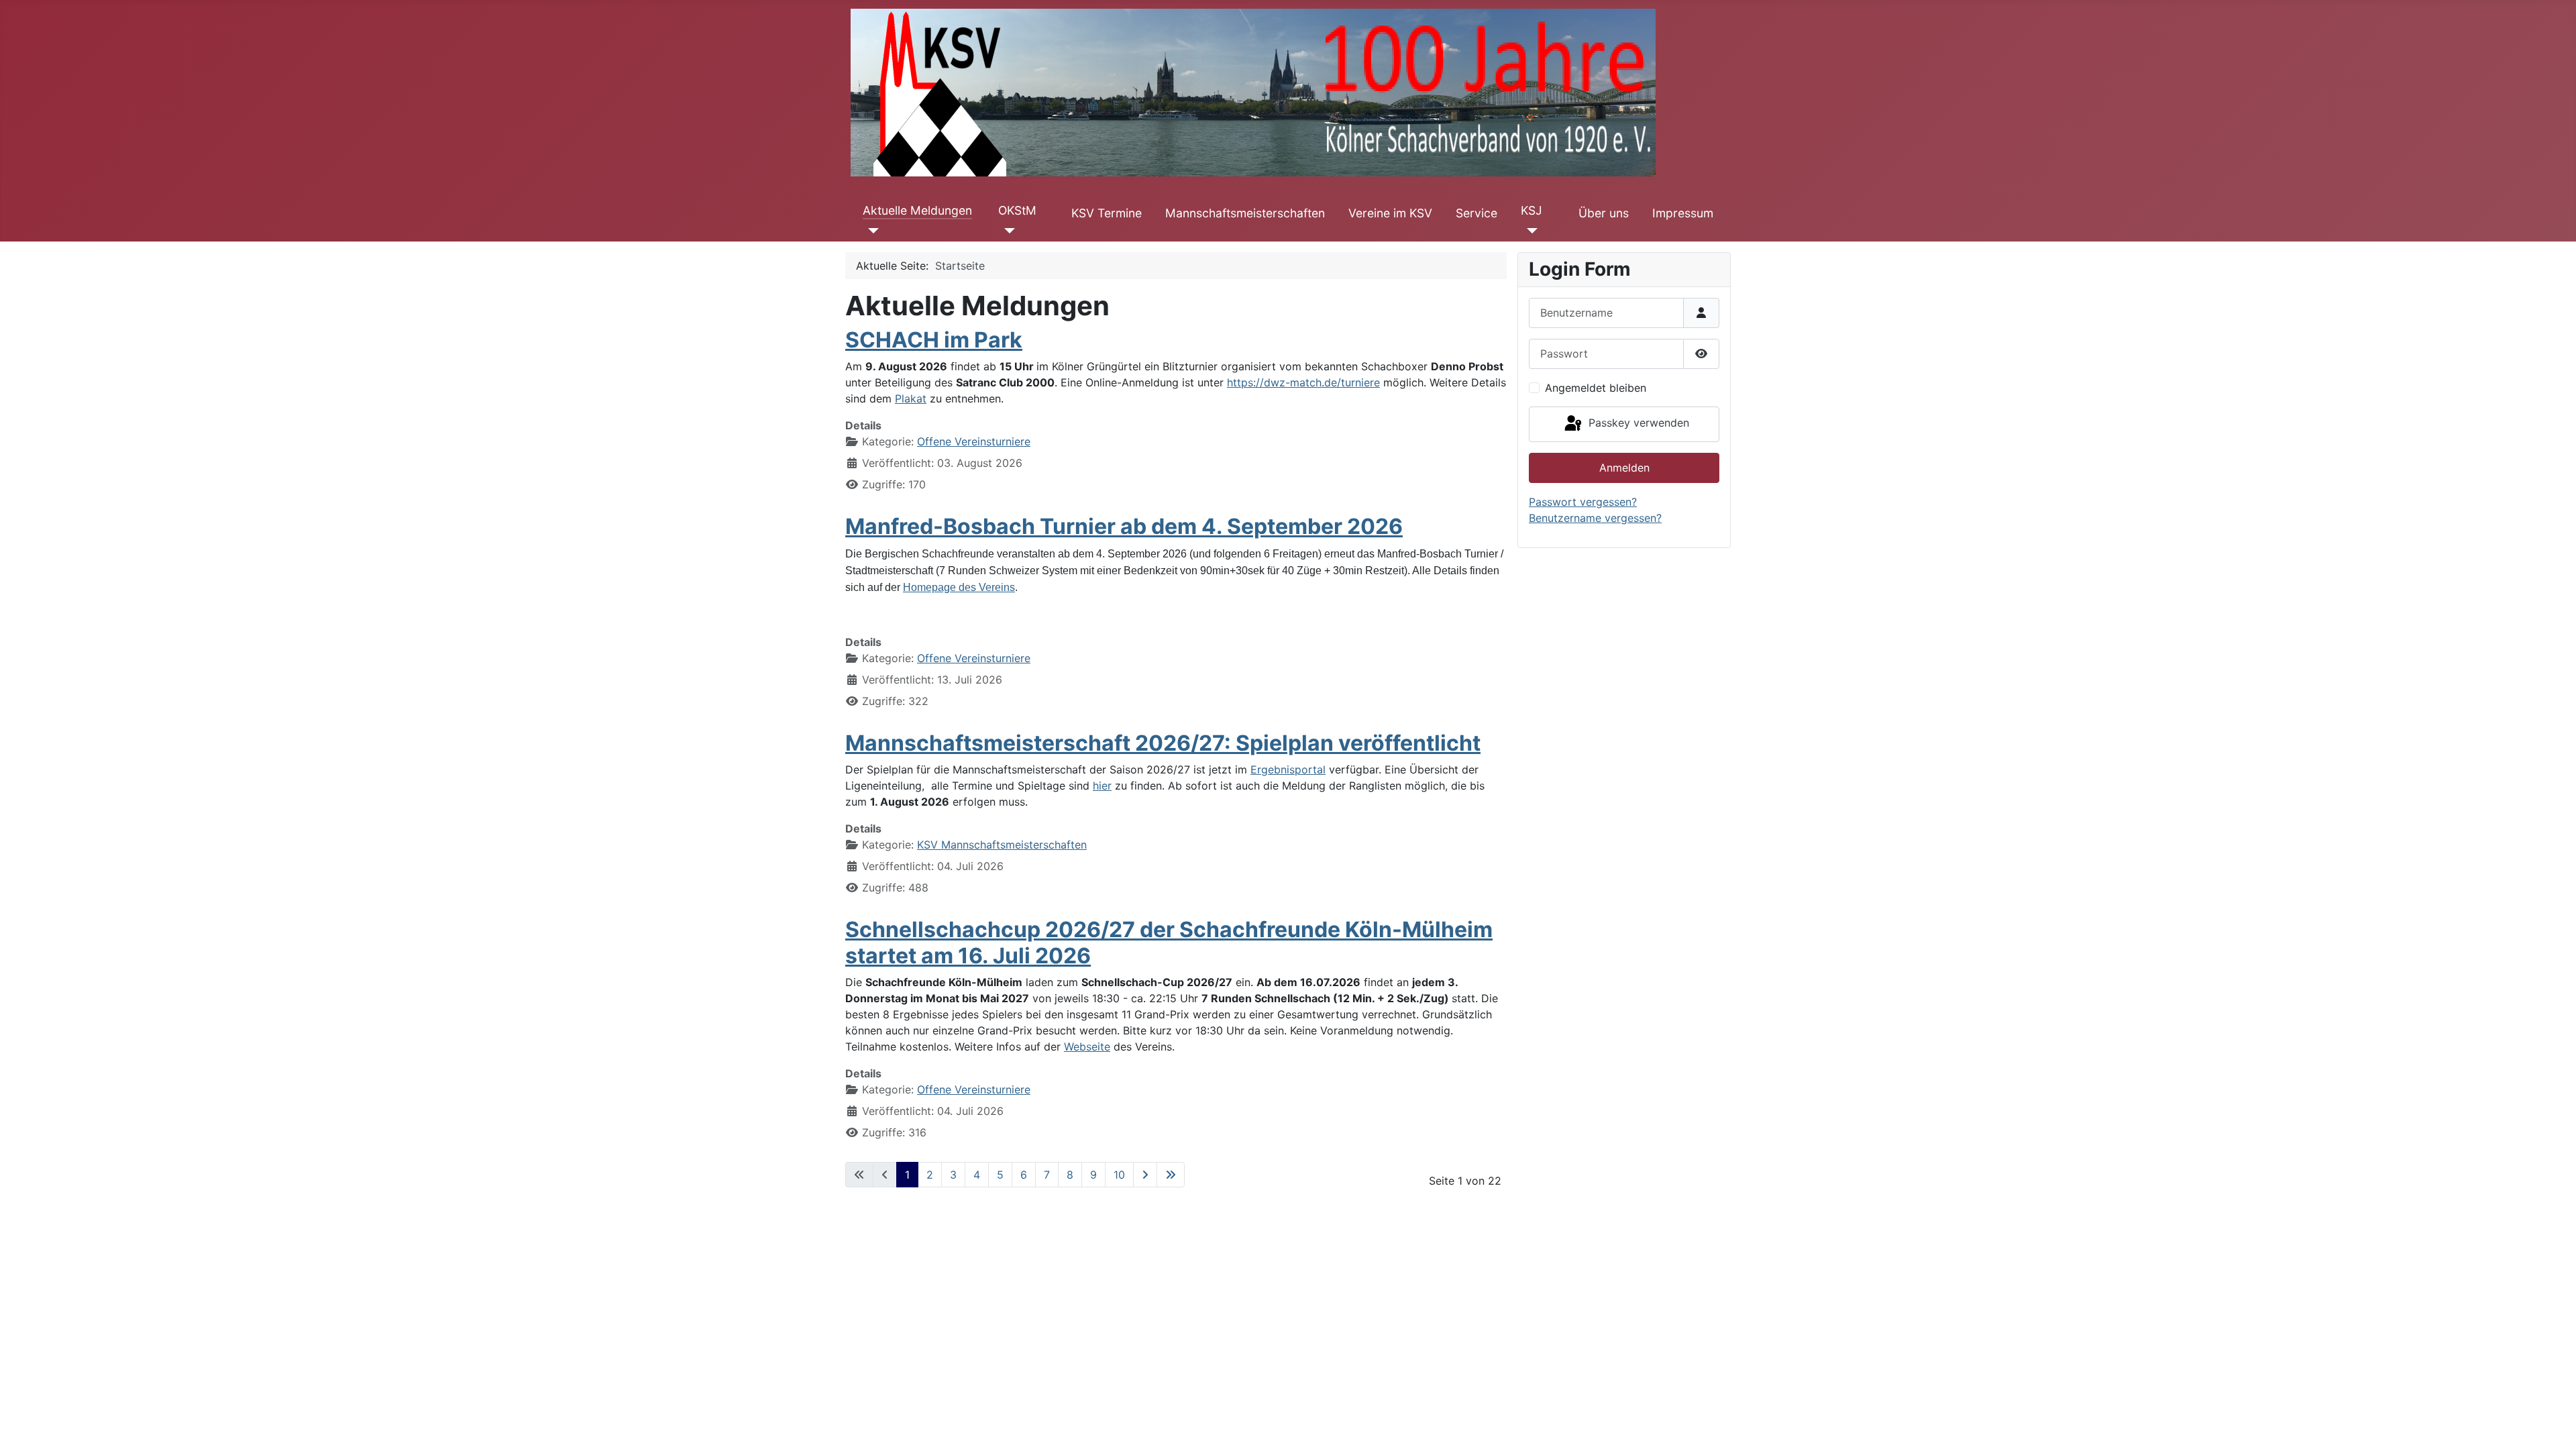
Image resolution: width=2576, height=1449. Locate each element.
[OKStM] (1007, 231)
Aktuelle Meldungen (917, 210)
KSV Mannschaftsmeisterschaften (1002, 845)
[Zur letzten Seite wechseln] (1171, 1175)
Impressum (1683, 213)
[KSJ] (1529, 231)
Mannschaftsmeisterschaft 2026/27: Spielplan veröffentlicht (1163, 743)
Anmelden (1624, 468)
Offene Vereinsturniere (974, 441)
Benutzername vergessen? (1595, 518)
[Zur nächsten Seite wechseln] (1145, 1175)
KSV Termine (1107, 213)
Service (1477, 213)
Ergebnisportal (1288, 769)
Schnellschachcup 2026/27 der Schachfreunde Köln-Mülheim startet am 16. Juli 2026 (1169, 942)
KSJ (1532, 210)
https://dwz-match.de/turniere (1303, 382)
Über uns (1604, 213)
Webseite (1087, 1046)
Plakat (911, 398)
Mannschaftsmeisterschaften (1245, 213)
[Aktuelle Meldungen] (871, 231)
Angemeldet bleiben (1596, 388)
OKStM (1017, 210)
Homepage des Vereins (959, 587)
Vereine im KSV (1390, 213)
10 (1119, 1175)
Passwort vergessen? (1583, 502)
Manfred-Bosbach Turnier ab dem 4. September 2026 (1124, 526)
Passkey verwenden (1637, 423)
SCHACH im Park (934, 340)
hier (1102, 786)
